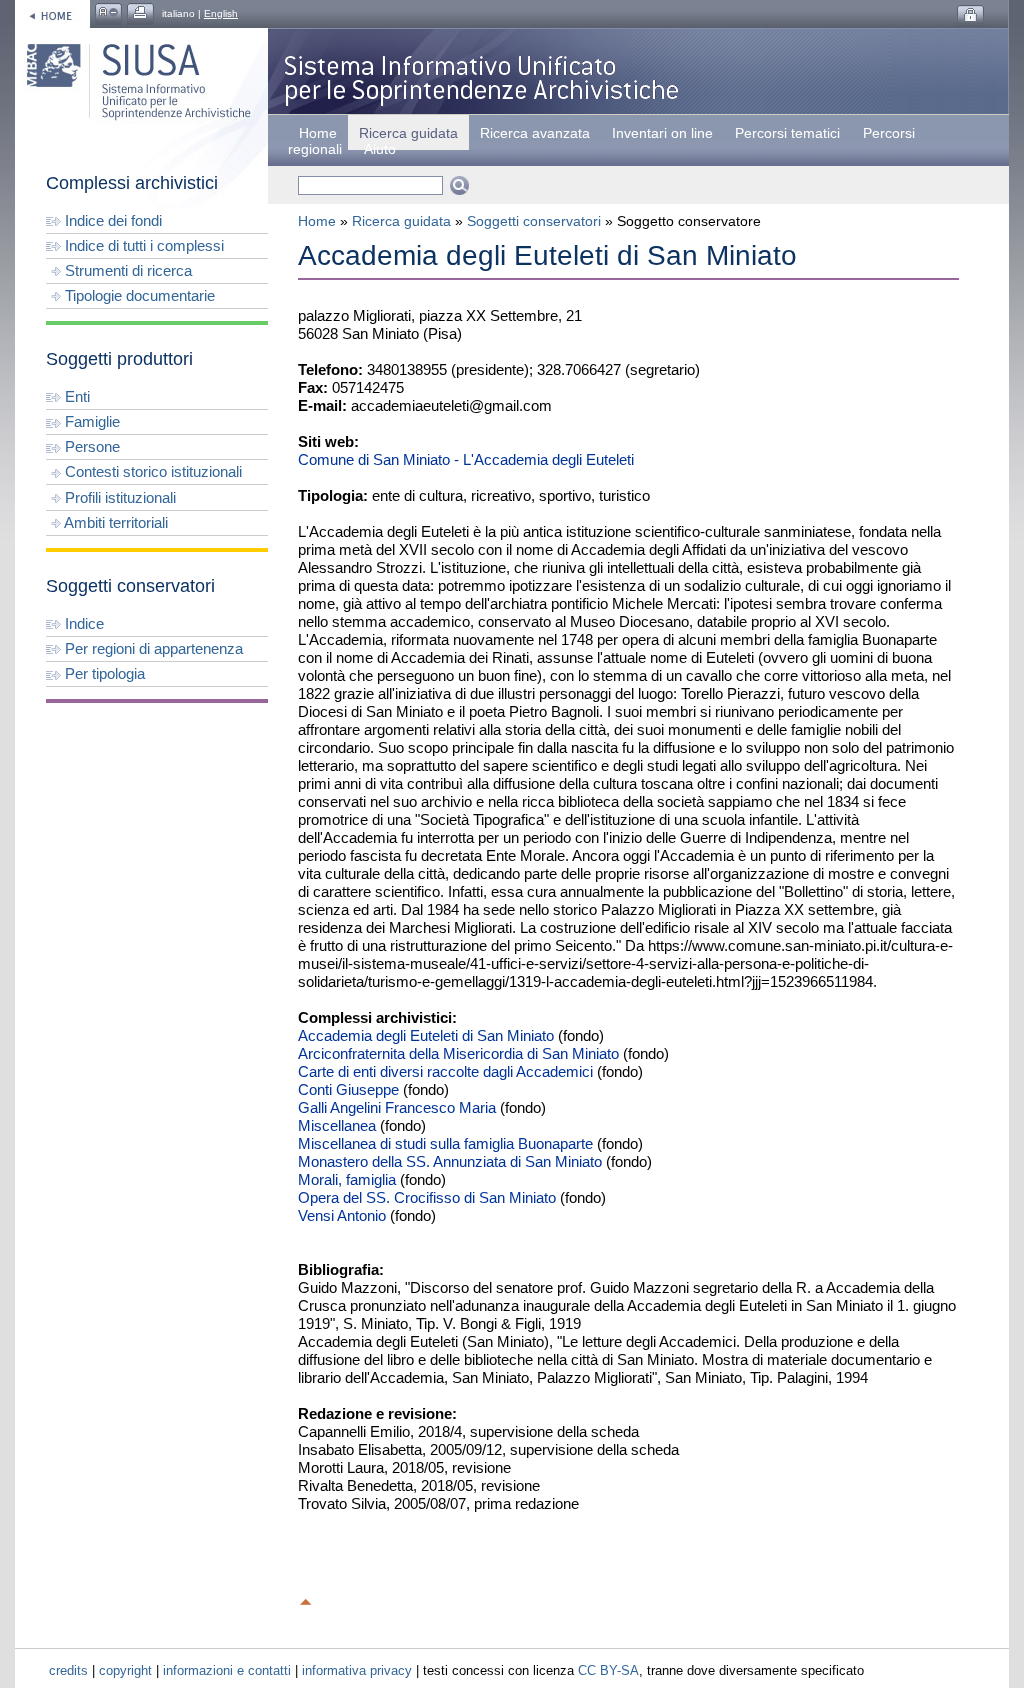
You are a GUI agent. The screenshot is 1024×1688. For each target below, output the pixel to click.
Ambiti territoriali (114, 522)
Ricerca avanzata (535, 133)
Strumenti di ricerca (126, 270)
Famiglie (90, 421)
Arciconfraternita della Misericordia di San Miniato (458, 1053)
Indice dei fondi (111, 220)
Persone (90, 446)
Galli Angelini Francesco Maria (397, 1107)
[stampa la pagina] (140, 13)
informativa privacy (357, 1670)
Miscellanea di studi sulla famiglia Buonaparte (445, 1143)
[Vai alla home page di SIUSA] (52, 13)
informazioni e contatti (227, 1670)
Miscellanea (337, 1125)
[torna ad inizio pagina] (306, 1599)
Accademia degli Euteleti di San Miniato (426, 1035)
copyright (125, 1670)
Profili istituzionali (118, 497)
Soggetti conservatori (534, 221)
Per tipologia (103, 673)
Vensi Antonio (342, 1215)
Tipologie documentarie (138, 295)
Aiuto (380, 149)
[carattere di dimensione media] (108, 13)
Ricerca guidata (401, 221)
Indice (82, 623)
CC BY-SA (608, 1670)
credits (68, 1670)
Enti (75, 396)
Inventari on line (662, 133)
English (221, 13)
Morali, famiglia (347, 1179)
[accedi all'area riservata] (970, 15)
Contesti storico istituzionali (151, 471)
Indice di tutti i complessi (142, 245)
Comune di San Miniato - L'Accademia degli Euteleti (466, 459)
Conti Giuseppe (348, 1089)
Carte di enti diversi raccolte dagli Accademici (445, 1071)
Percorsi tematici (787, 133)
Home (318, 133)
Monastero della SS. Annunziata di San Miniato (450, 1161)
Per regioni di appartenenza (152, 648)
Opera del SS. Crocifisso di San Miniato (427, 1197)
